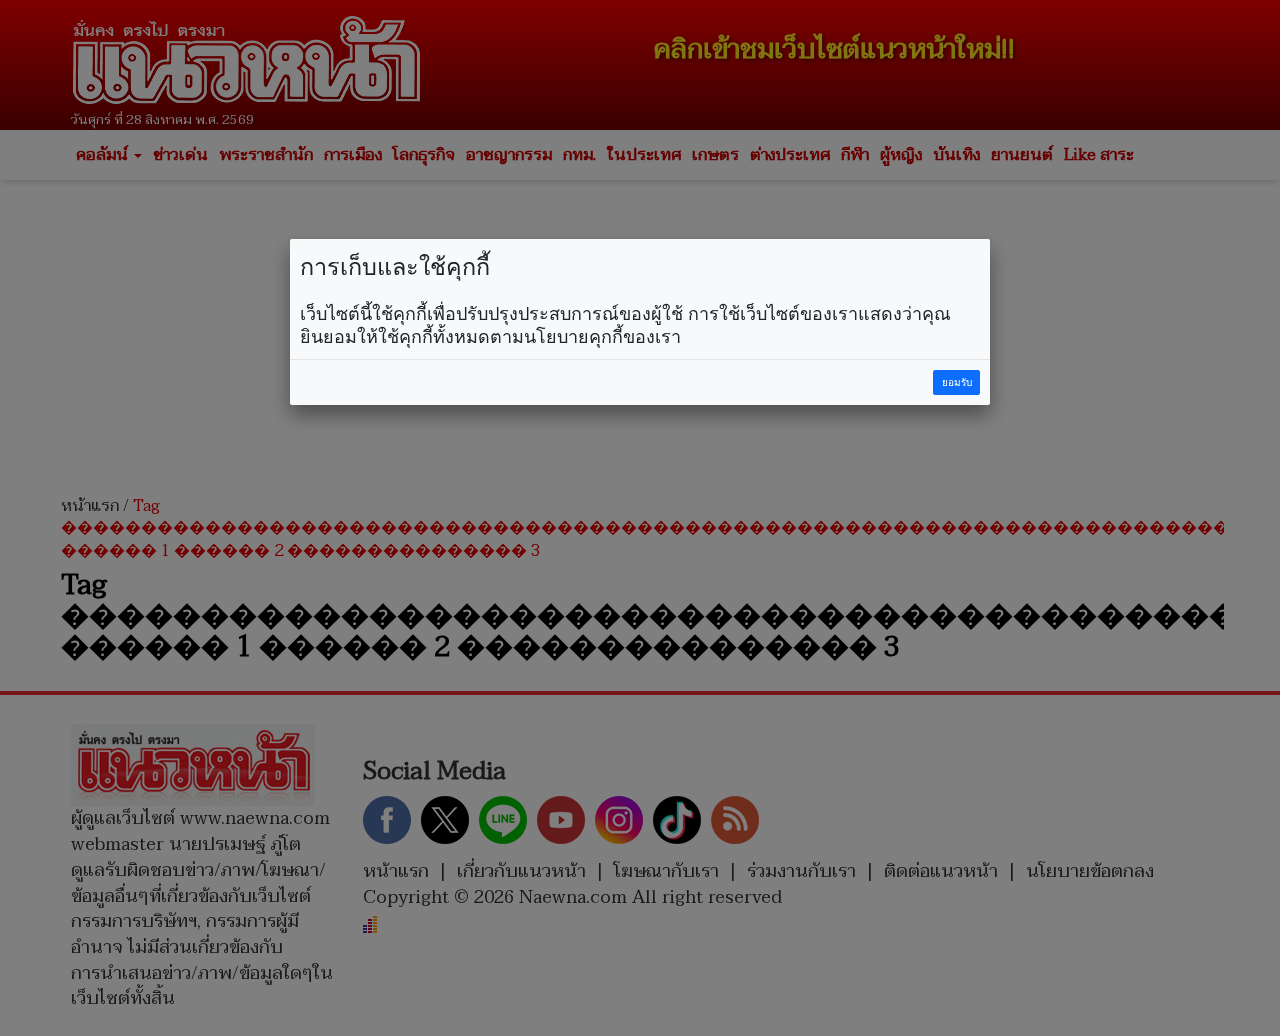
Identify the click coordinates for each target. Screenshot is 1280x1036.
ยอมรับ (957, 382)
